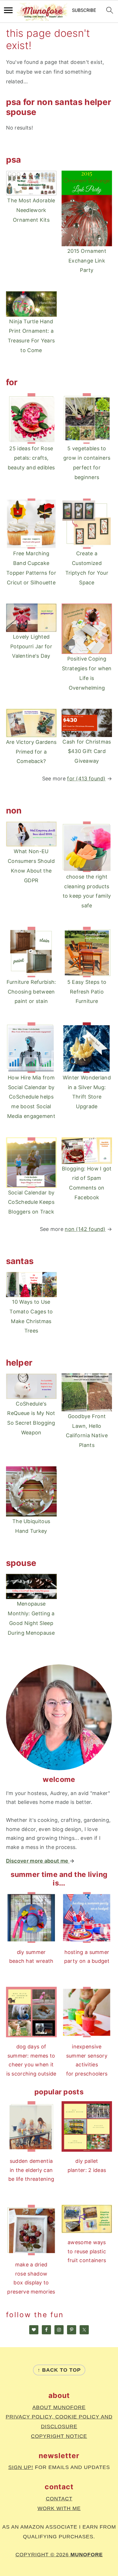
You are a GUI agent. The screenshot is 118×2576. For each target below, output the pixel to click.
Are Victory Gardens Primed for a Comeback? (31, 752)
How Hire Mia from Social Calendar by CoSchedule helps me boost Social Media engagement (31, 1097)
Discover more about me (38, 1861)
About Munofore (59, 2407)
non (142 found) (85, 1229)
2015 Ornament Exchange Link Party (87, 261)
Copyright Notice (59, 2436)
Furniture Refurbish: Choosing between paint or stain (31, 992)
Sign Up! (21, 2467)
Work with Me (59, 2508)
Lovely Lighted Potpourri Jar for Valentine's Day (31, 646)
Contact (59, 2499)
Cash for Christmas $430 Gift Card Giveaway (87, 751)
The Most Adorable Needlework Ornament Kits (31, 210)
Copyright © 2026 (59, 2555)
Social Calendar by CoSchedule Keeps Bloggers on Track (31, 1202)
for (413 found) (86, 779)
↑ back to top (59, 2370)
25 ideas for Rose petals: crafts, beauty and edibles (31, 458)
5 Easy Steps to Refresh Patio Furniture (87, 992)
